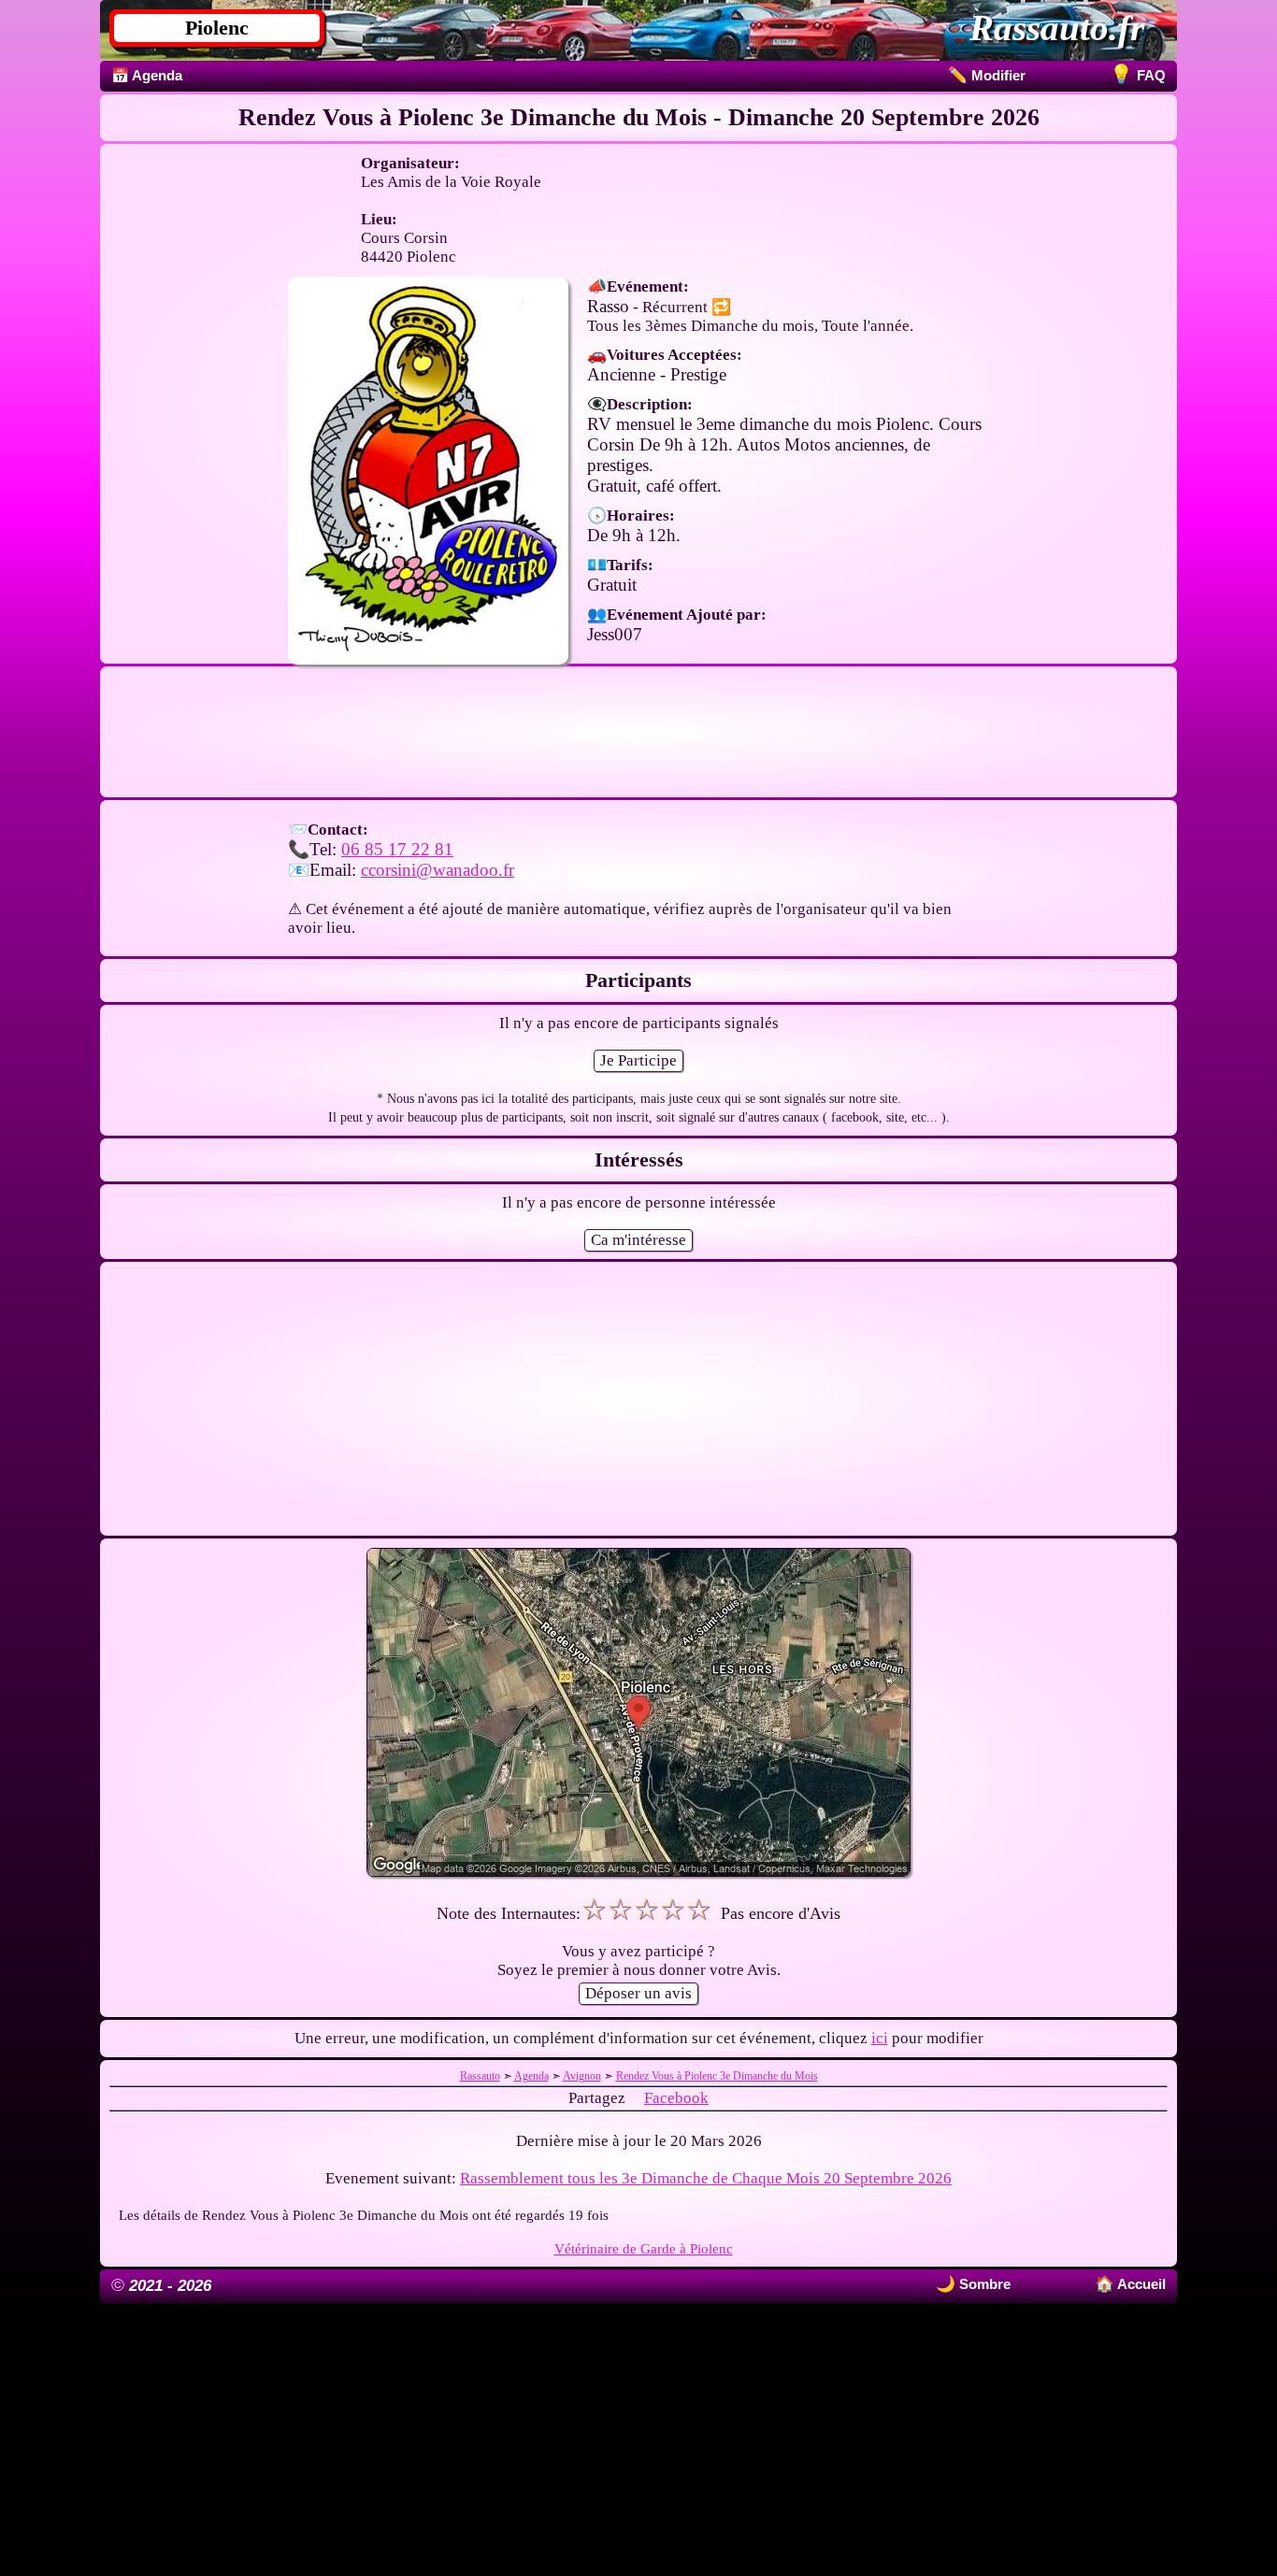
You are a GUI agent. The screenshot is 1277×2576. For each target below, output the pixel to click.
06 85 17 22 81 (397, 849)
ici (880, 2038)
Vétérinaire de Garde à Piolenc (644, 2248)
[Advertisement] (638, 739)
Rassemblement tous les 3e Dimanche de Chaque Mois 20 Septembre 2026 (706, 2178)
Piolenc (217, 28)
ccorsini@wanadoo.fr (438, 870)
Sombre (983, 2284)
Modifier (987, 75)
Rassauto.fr (1057, 28)
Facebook (676, 2098)
